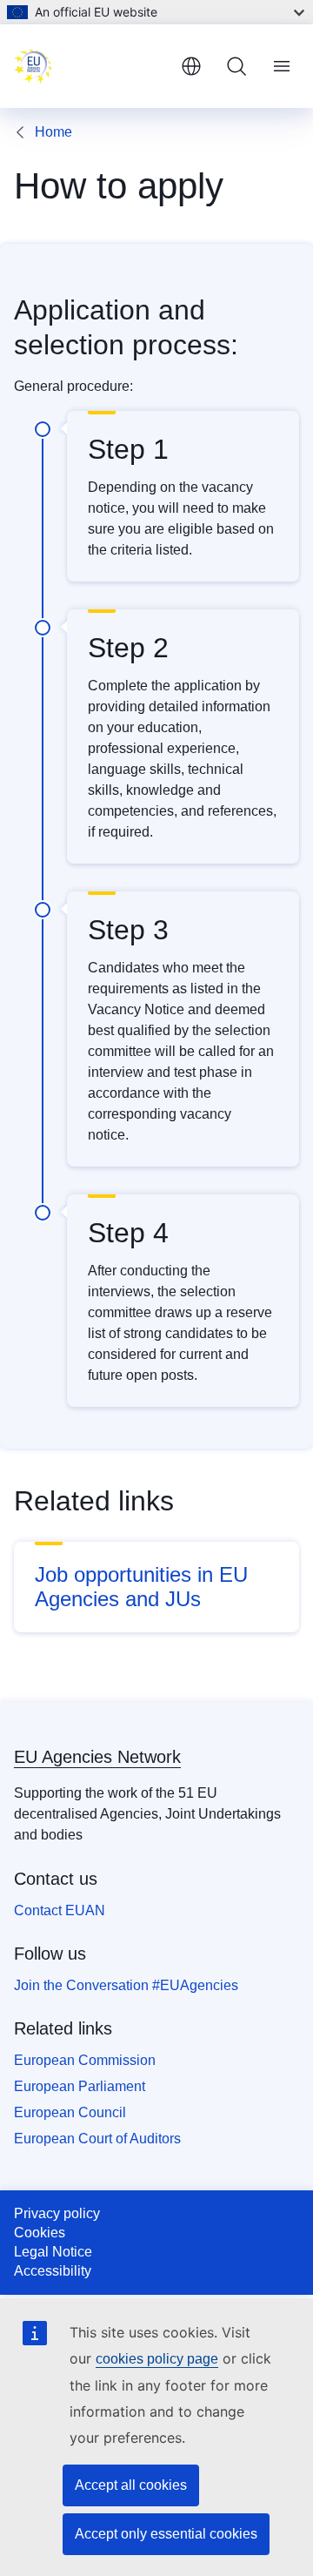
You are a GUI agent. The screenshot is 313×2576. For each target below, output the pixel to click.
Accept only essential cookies (166, 2534)
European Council (70, 2112)
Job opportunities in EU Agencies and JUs (141, 1587)
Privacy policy (57, 2213)
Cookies (40, 2233)
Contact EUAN (60, 1910)
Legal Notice (53, 2252)
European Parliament (80, 2086)
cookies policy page (157, 2359)
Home (53, 132)
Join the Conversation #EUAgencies (126, 1985)
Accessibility (53, 2271)
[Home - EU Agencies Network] (90, 66)
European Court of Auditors (97, 2139)
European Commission (85, 2060)
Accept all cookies (131, 2485)
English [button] (191, 66)
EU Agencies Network (97, 1757)
